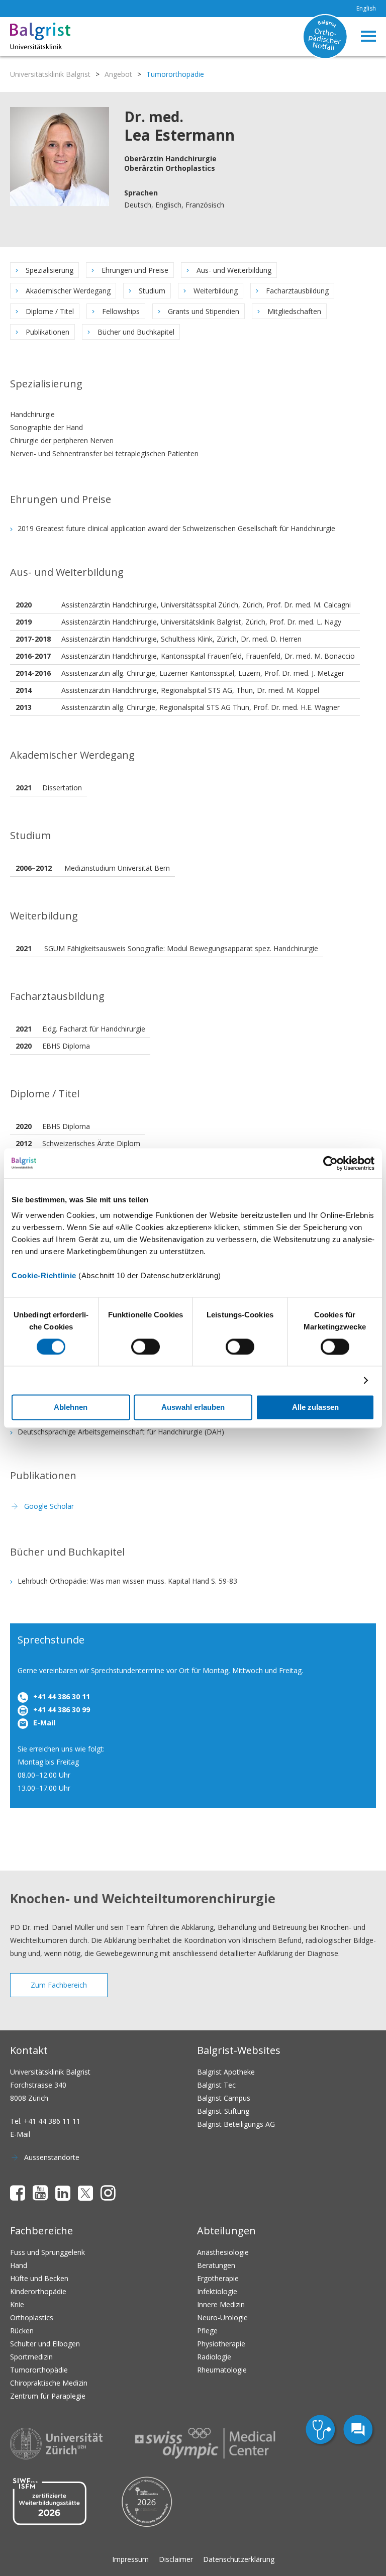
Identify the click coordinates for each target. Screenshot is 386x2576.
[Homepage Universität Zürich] (56, 2444)
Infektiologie (217, 2291)
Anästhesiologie (223, 2252)
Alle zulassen (315, 1407)
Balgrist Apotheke (226, 2072)
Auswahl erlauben (193, 1407)
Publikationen (47, 332)
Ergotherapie (218, 2278)
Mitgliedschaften (294, 311)
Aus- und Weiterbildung (234, 270)
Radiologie (214, 2357)
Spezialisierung (50, 270)
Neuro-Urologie (222, 2317)
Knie (17, 2304)
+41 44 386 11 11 (52, 2121)
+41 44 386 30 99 (62, 1710)
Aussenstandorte (52, 2157)
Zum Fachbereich (59, 1985)
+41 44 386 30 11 (62, 1696)
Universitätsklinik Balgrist (50, 74)
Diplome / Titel (50, 311)
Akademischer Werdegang (68, 291)
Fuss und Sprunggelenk (47, 2252)
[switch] (146, 1347)
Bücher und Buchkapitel (136, 332)
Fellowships (121, 311)
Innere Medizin (221, 2304)
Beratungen (216, 2265)
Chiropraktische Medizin (49, 2383)
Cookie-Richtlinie (44, 1275)
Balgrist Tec (216, 2085)
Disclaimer (176, 2559)
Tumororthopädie (39, 2370)
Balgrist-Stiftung (223, 2111)
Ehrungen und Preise (135, 270)
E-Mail (44, 1723)
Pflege (207, 2331)
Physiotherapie (221, 2344)
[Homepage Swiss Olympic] (205, 2443)
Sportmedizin (31, 2357)
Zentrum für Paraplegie (48, 2396)
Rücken (22, 2331)
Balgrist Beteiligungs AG (236, 2124)
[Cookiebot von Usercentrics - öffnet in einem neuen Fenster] (330, 1163)
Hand (19, 2265)
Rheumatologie (222, 2370)
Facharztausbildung (297, 291)
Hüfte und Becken (39, 2278)
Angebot (118, 74)
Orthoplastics (32, 2317)
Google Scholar (49, 1506)
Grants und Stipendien (204, 311)
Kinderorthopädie (38, 2291)
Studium (152, 291)
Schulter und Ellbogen (45, 2344)
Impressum (130, 2559)
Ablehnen (71, 1407)
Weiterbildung (216, 291)
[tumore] (322, 2431)
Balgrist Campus (224, 2098)
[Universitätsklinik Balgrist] (39, 37)
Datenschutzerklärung (239, 2559)
